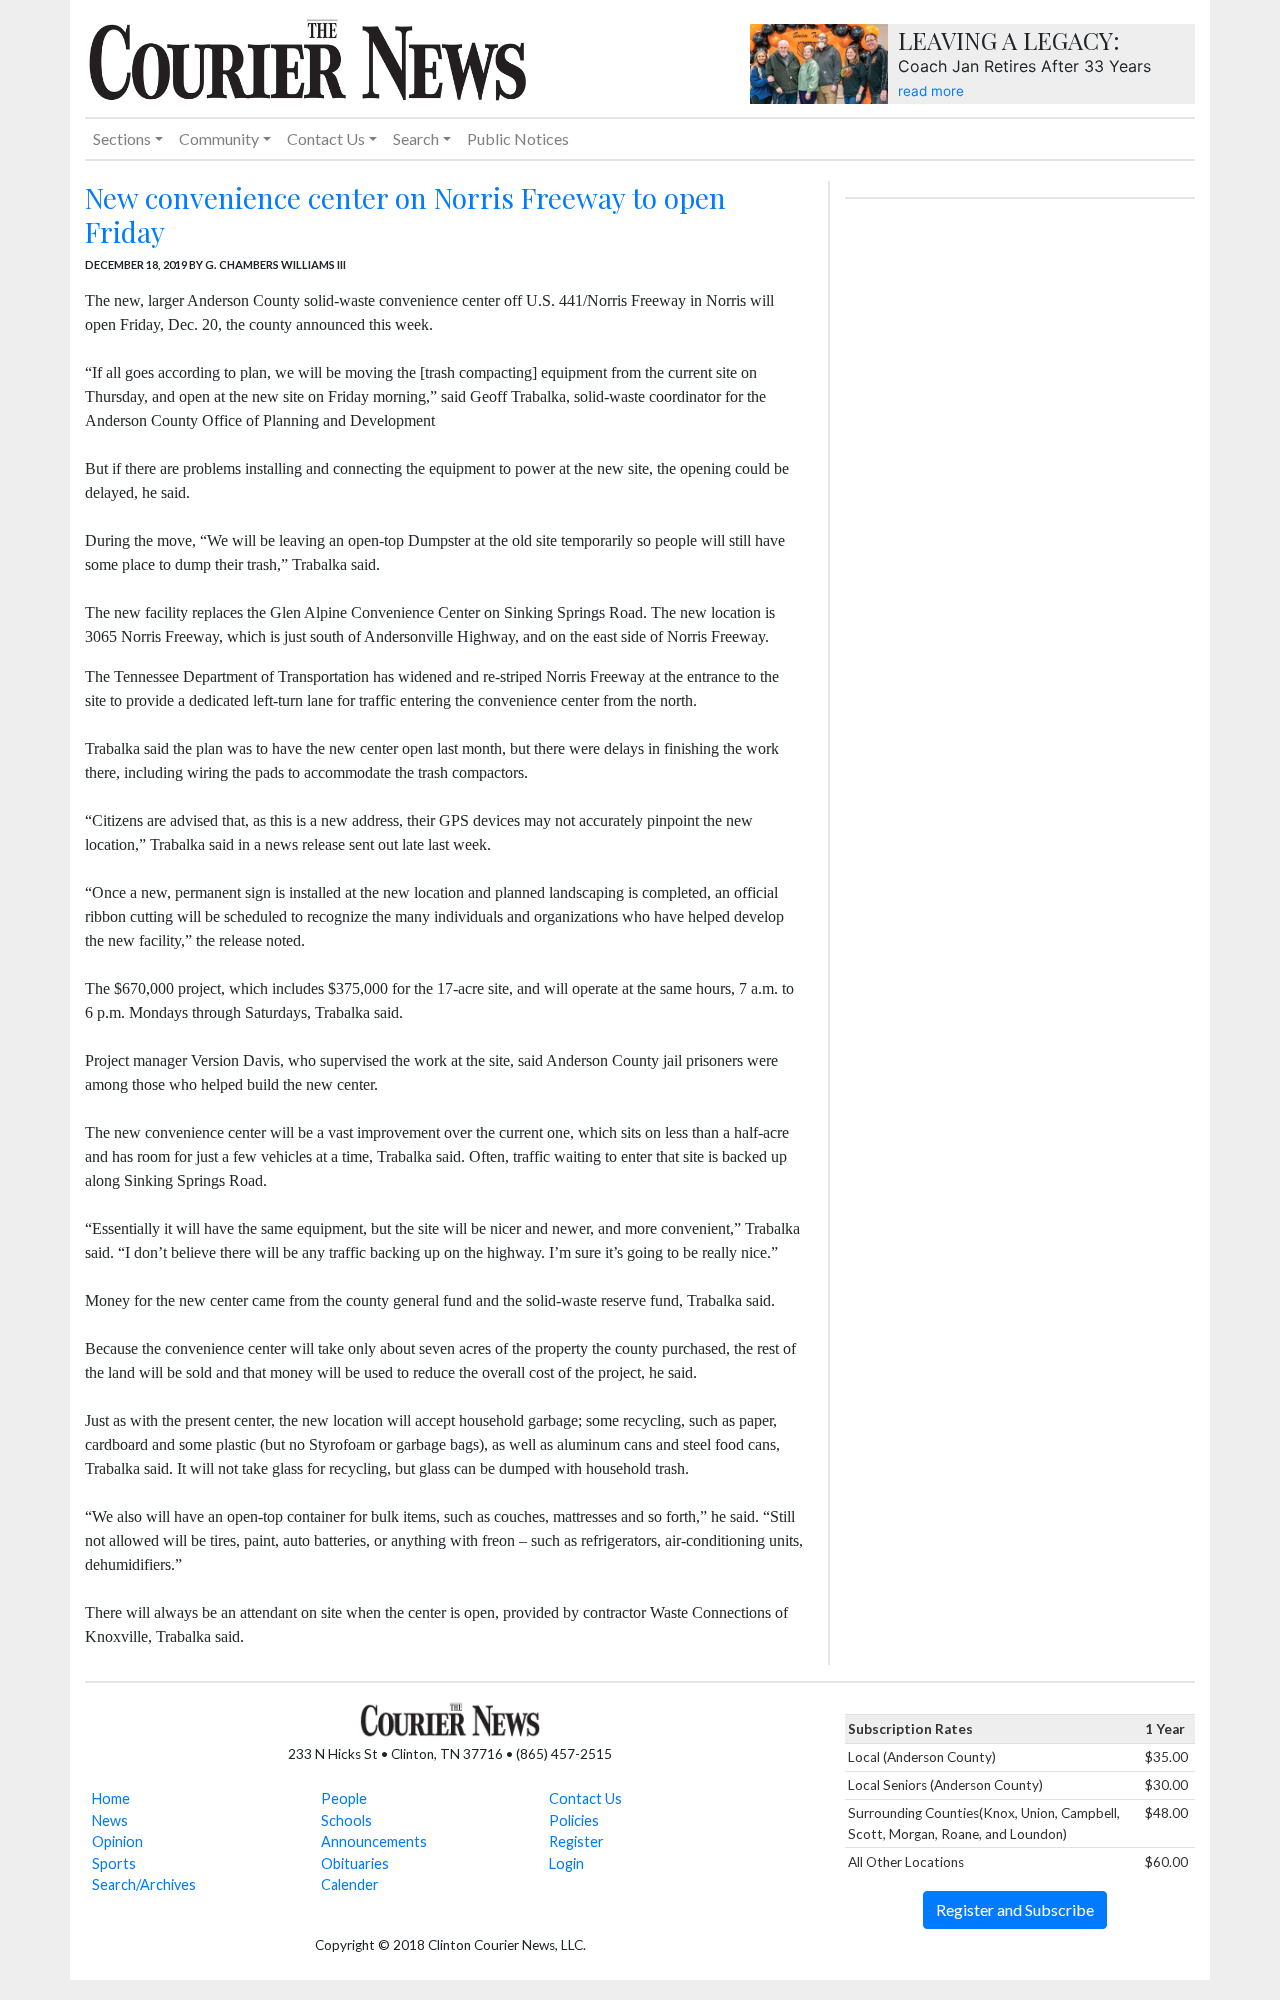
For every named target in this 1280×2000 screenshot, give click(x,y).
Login (566, 1863)
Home (111, 1798)
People (344, 1798)
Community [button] (219, 138)
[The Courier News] (307, 57)
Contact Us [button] (326, 138)
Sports (114, 1863)
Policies (574, 1820)
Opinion (117, 1841)
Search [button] (416, 138)
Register (576, 1841)
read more (931, 91)
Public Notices (518, 138)
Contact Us (585, 1798)
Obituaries (355, 1863)
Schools (346, 1820)
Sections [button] (122, 138)
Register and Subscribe (1015, 1909)
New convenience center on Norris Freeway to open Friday (405, 214)
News (110, 1820)
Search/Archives (144, 1884)
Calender (350, 1884)
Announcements (374, 1841)
